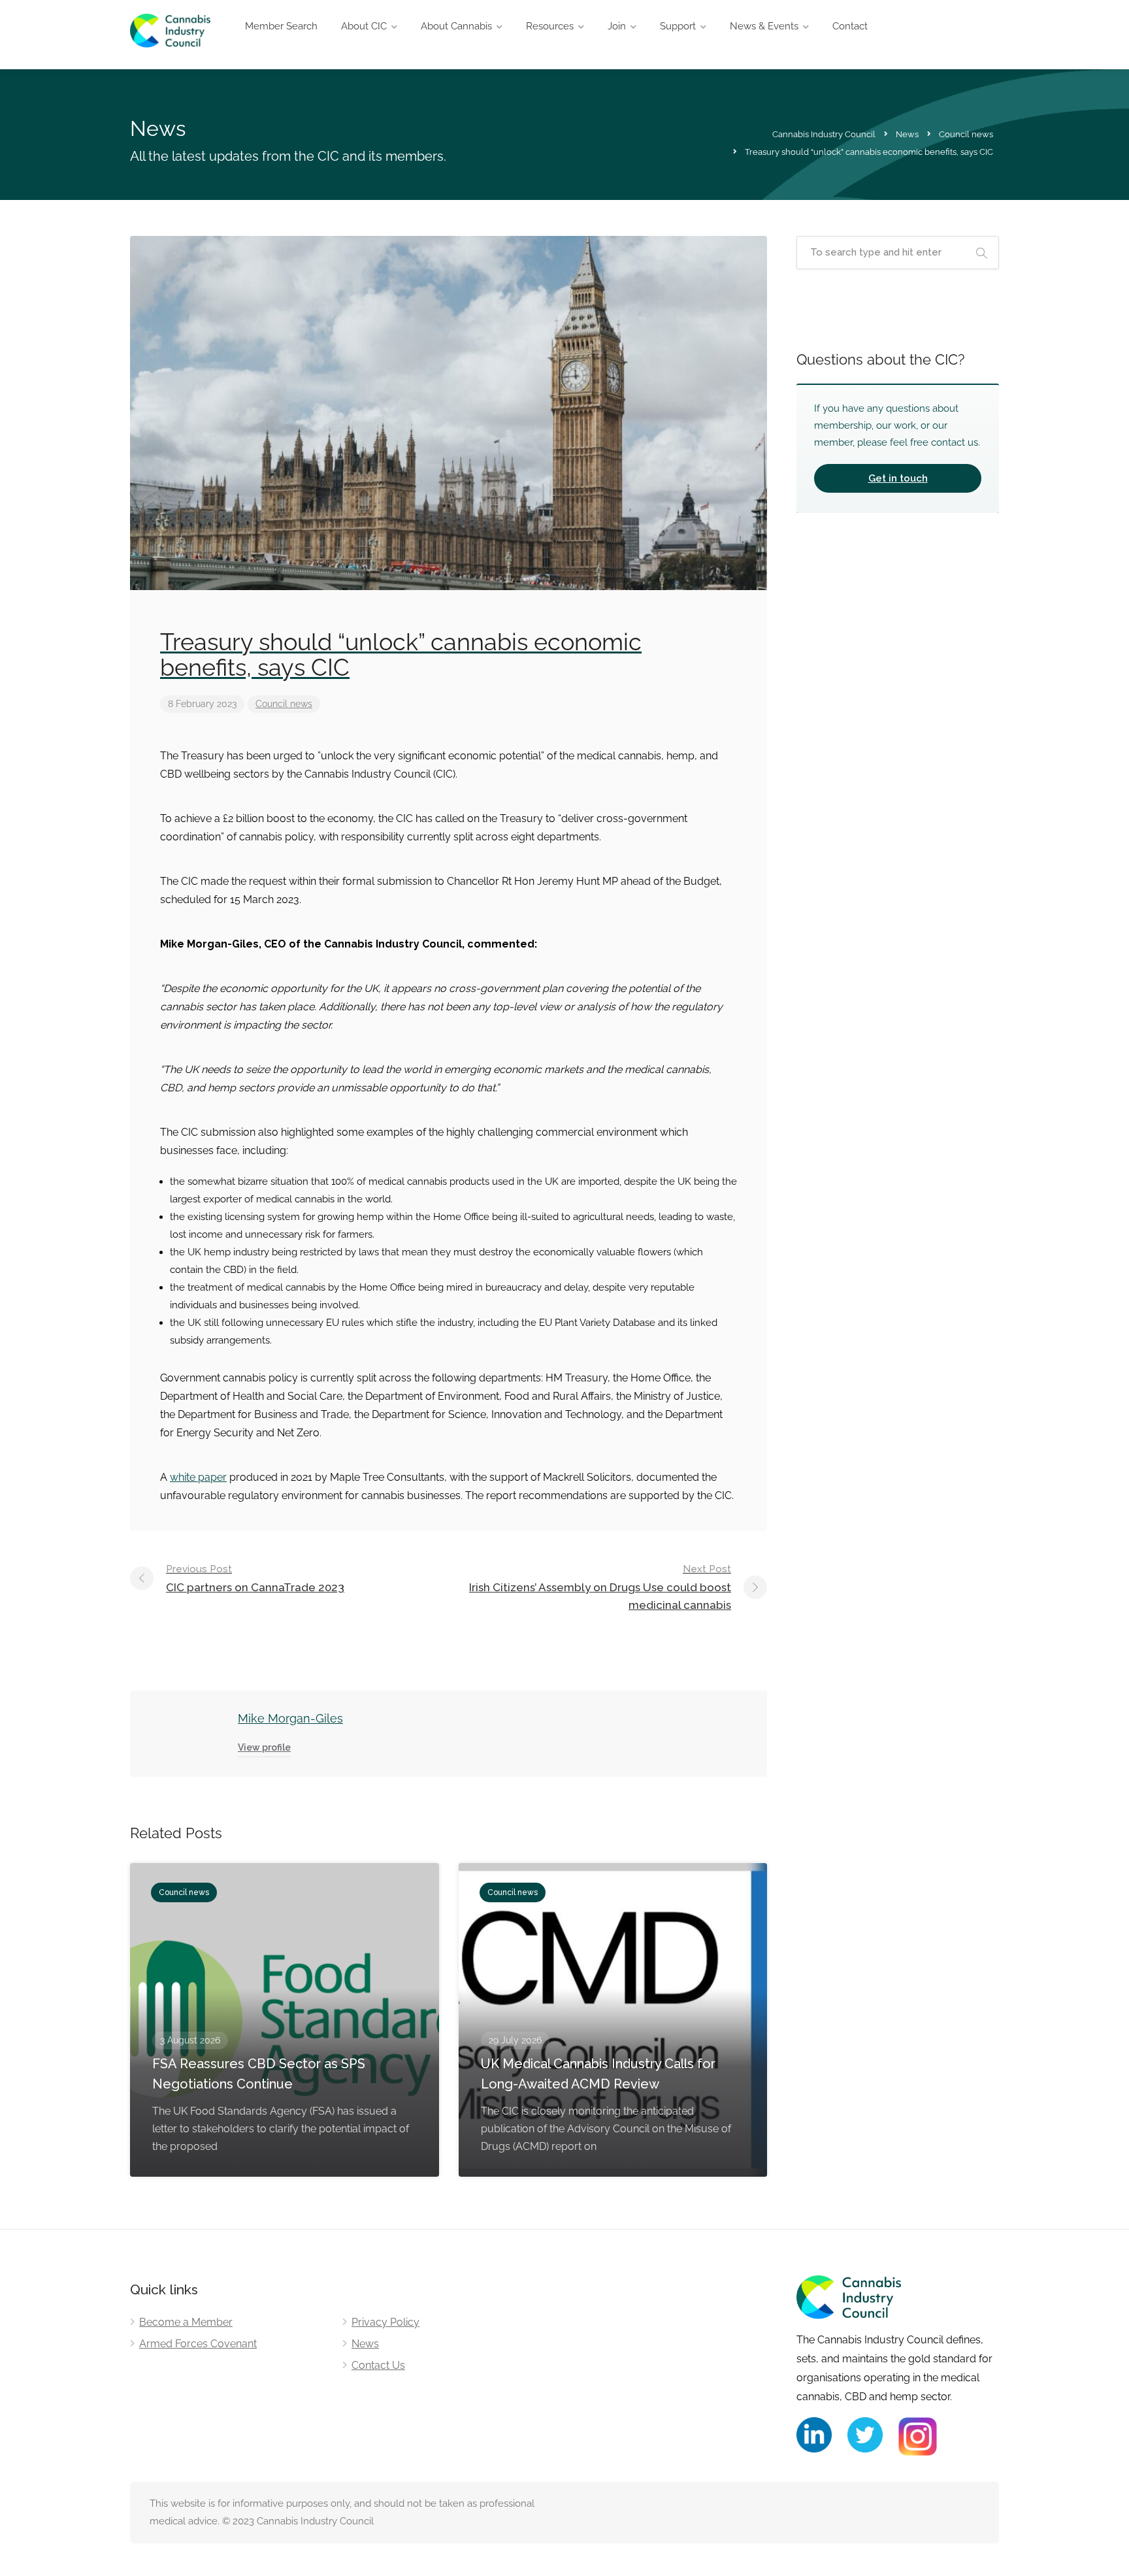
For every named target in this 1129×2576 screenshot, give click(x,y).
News (365, 2344)
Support (678, 26)
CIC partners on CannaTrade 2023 (255, 1578)
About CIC (364, 26)
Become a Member (186, 2322)
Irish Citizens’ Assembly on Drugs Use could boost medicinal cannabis (600, 1587)
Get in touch (898, 478)
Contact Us (378, 2365)
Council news (284, 704)
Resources (550, 26)
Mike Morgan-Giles (290, 1718)
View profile (264, 1747)
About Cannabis (456, 26)
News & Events (764, 26)
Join (617, 26)
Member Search (281, 26)
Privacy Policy (385, 2322)
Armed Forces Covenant (198, 2344)
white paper (198, 1477)
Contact (850, 26)
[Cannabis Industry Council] (170, 38)
